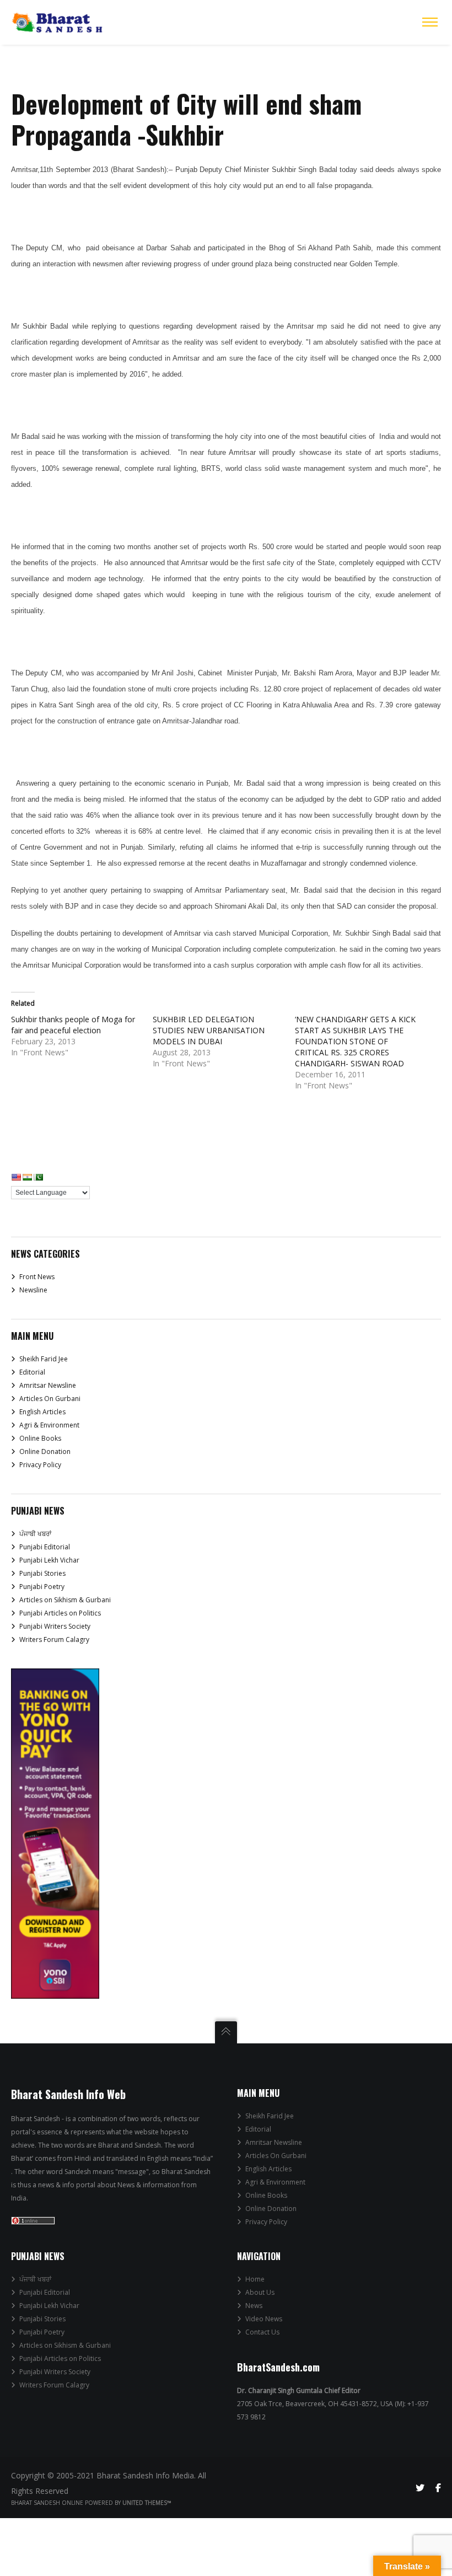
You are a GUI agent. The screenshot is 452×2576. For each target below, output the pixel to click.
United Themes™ (147, 2503)
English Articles (42, 1412)
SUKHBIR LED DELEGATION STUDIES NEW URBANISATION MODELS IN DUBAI (209, 1030)
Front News (37, 1277)
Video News (264, 2319)
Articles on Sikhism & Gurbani (65, 1600)
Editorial (32, 1372)
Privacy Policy (40, 1465)
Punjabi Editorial (45, 1547)
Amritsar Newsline (48, 1385)
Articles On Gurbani (50, 1399)
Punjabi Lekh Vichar (49, 1560)
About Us (260, 2292)
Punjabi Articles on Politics (60, 1613)
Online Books (40, 1438)
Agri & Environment (49, 1425)
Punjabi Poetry (42, 1587)
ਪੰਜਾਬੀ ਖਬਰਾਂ (35, 1534)
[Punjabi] (38, 1177)
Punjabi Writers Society (55, 1626)
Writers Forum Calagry (54, 1639)
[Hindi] (27, 1177)
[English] (16, 1177)
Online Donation (45, 1451)
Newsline (33, 1290)
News (254, 2306)
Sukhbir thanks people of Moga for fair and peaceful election (73, 1025)
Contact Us (262, 2332)
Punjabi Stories (42, 1573)
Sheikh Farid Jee (44, 1359)
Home (255, 2279)
